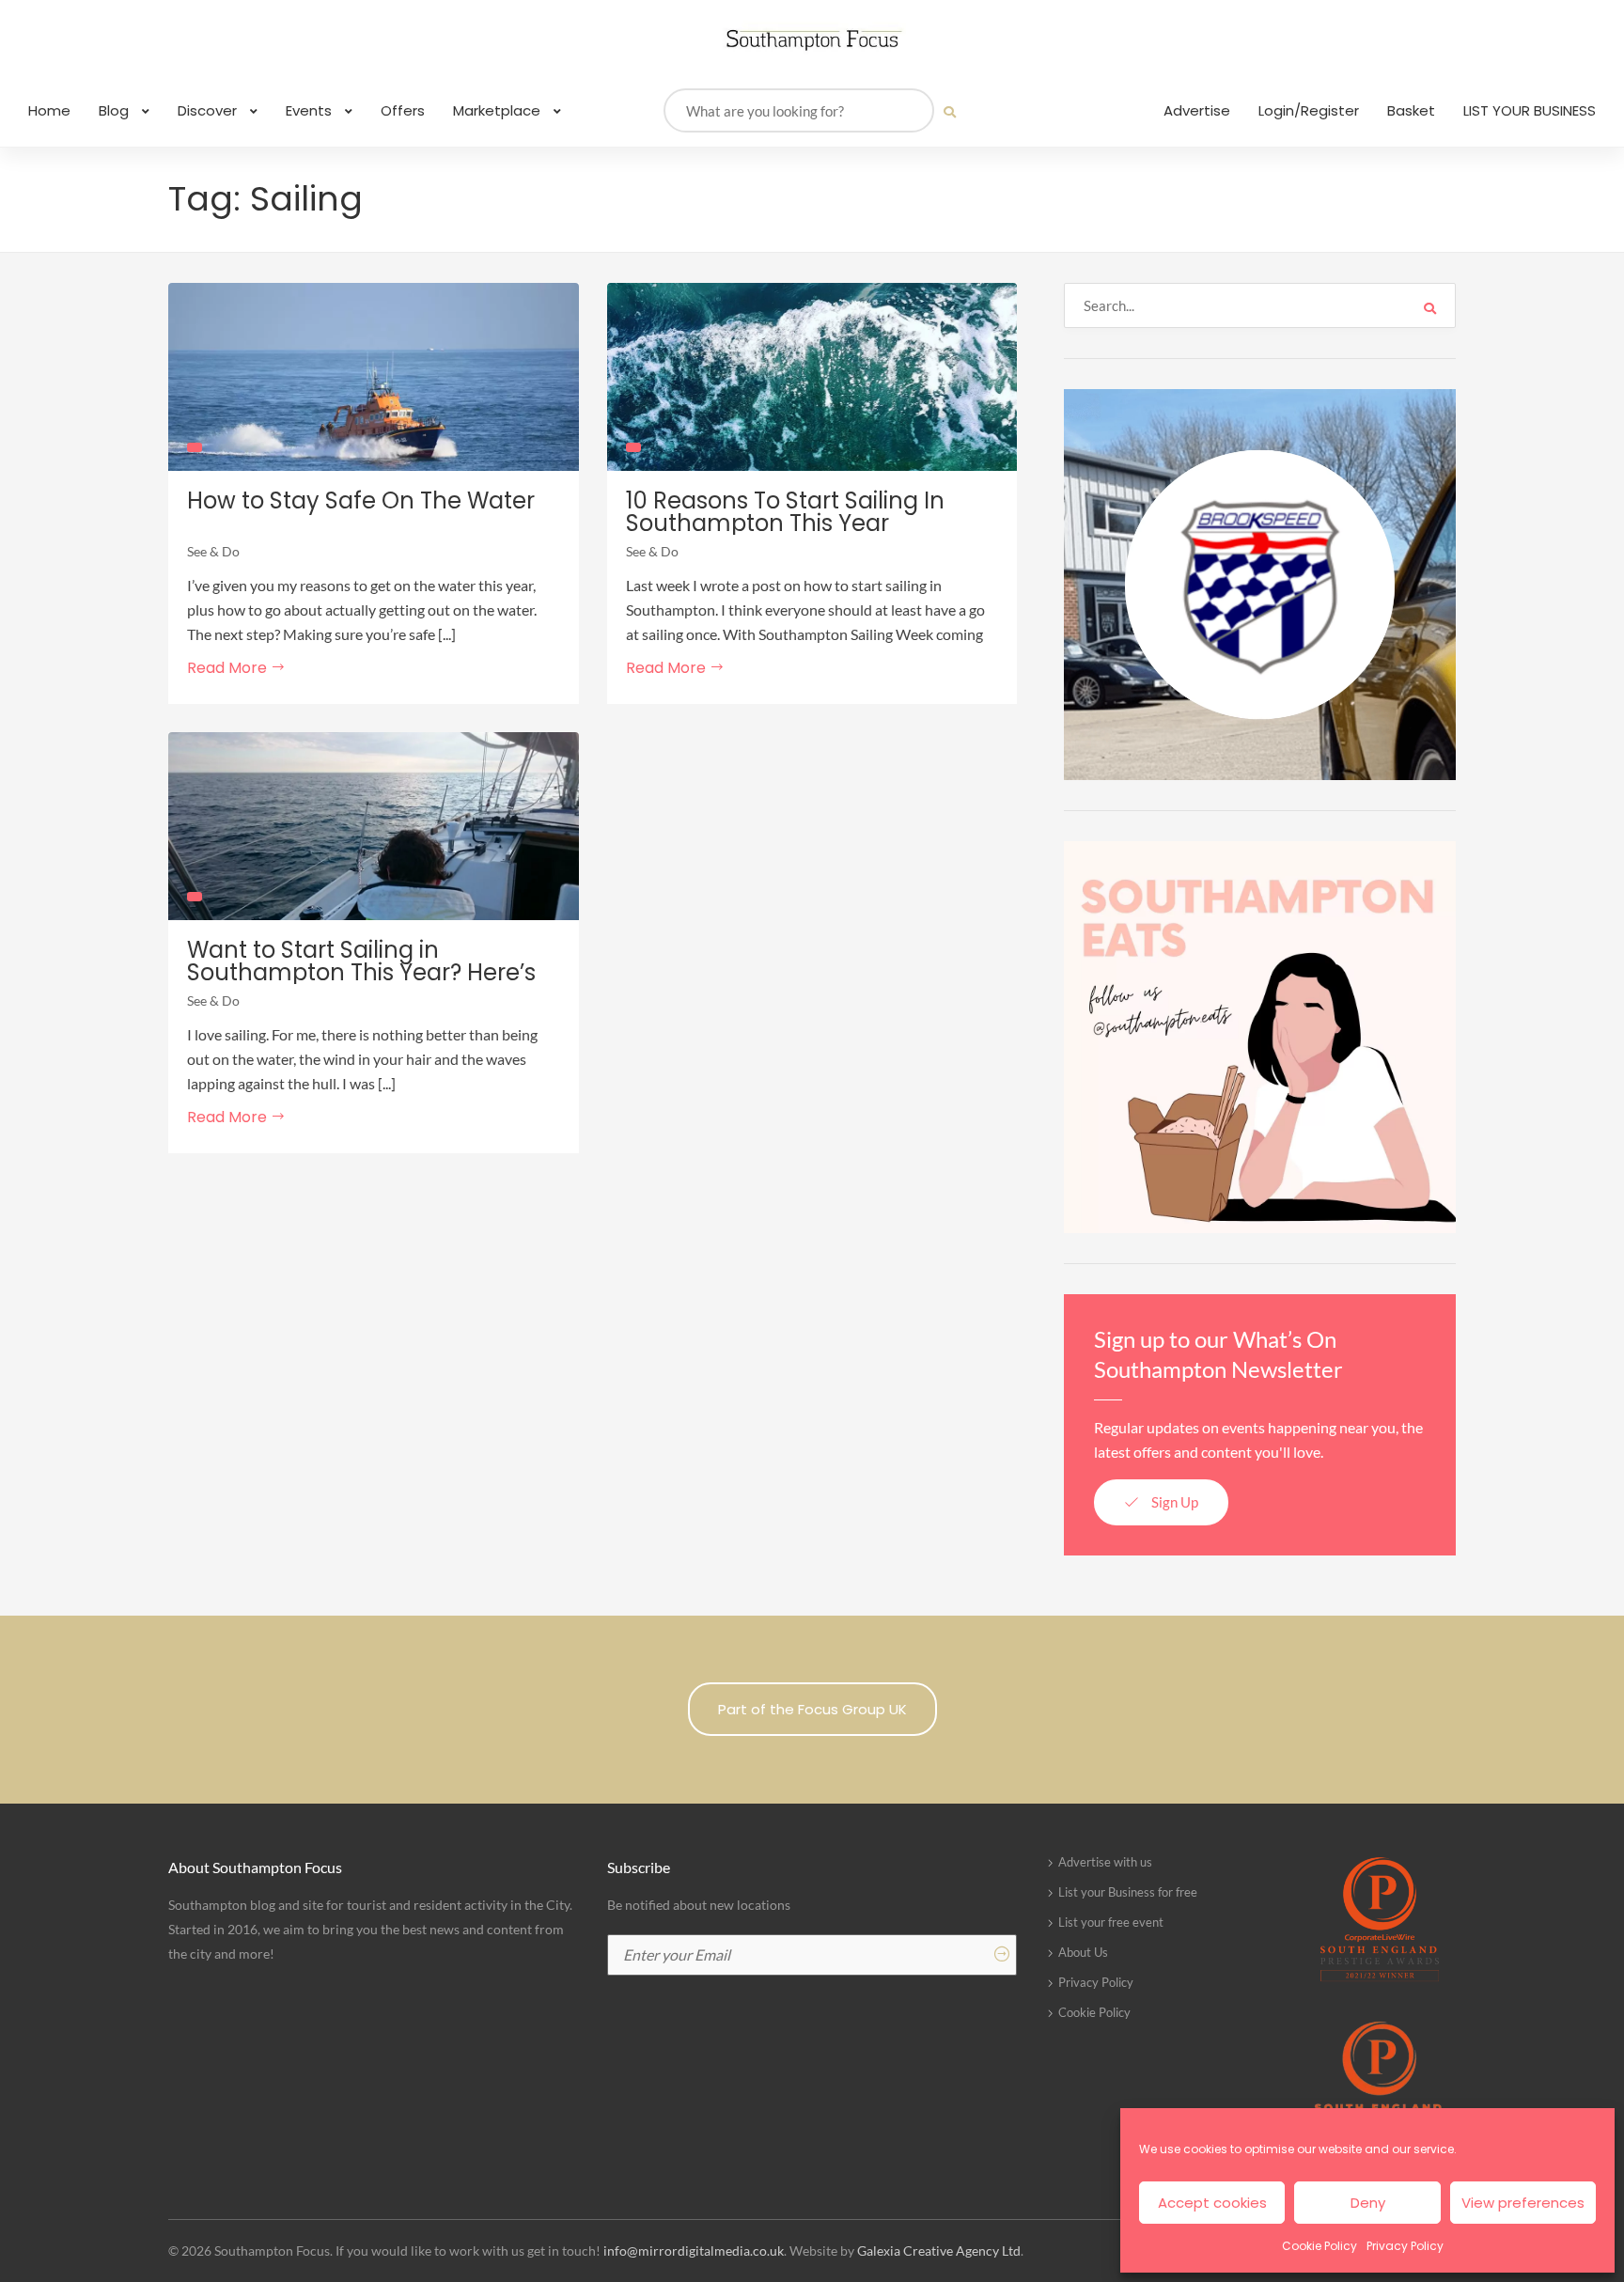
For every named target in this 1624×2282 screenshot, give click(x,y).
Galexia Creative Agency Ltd (939, 2251)
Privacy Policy (1405, 2246)
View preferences (1523, 2203)
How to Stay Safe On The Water (361, 501)
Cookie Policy (1319, 2246)
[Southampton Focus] (812, 40)
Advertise (1197, 110)
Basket (1411, 110)
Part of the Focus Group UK (812, 1709)
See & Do (213, 551)
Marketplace (499, 110)
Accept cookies (1212, 2203)
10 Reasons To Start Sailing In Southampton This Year (785, 512)
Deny (1368, 2203)
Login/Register (1309, 110)
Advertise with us (1105, 1862)
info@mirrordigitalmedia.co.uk (694, 2251)
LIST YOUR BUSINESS (1530, 110)
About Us (1083, 1952)
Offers (403, 110)
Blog (116, 110)
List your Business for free (1128, 1892)
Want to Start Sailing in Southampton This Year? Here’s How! (361, 973)
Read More (229, 668)
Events (311, 110)
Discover (209, 110)
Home (49, 110)
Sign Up (1173, 1502)
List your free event (1111, 1922)
